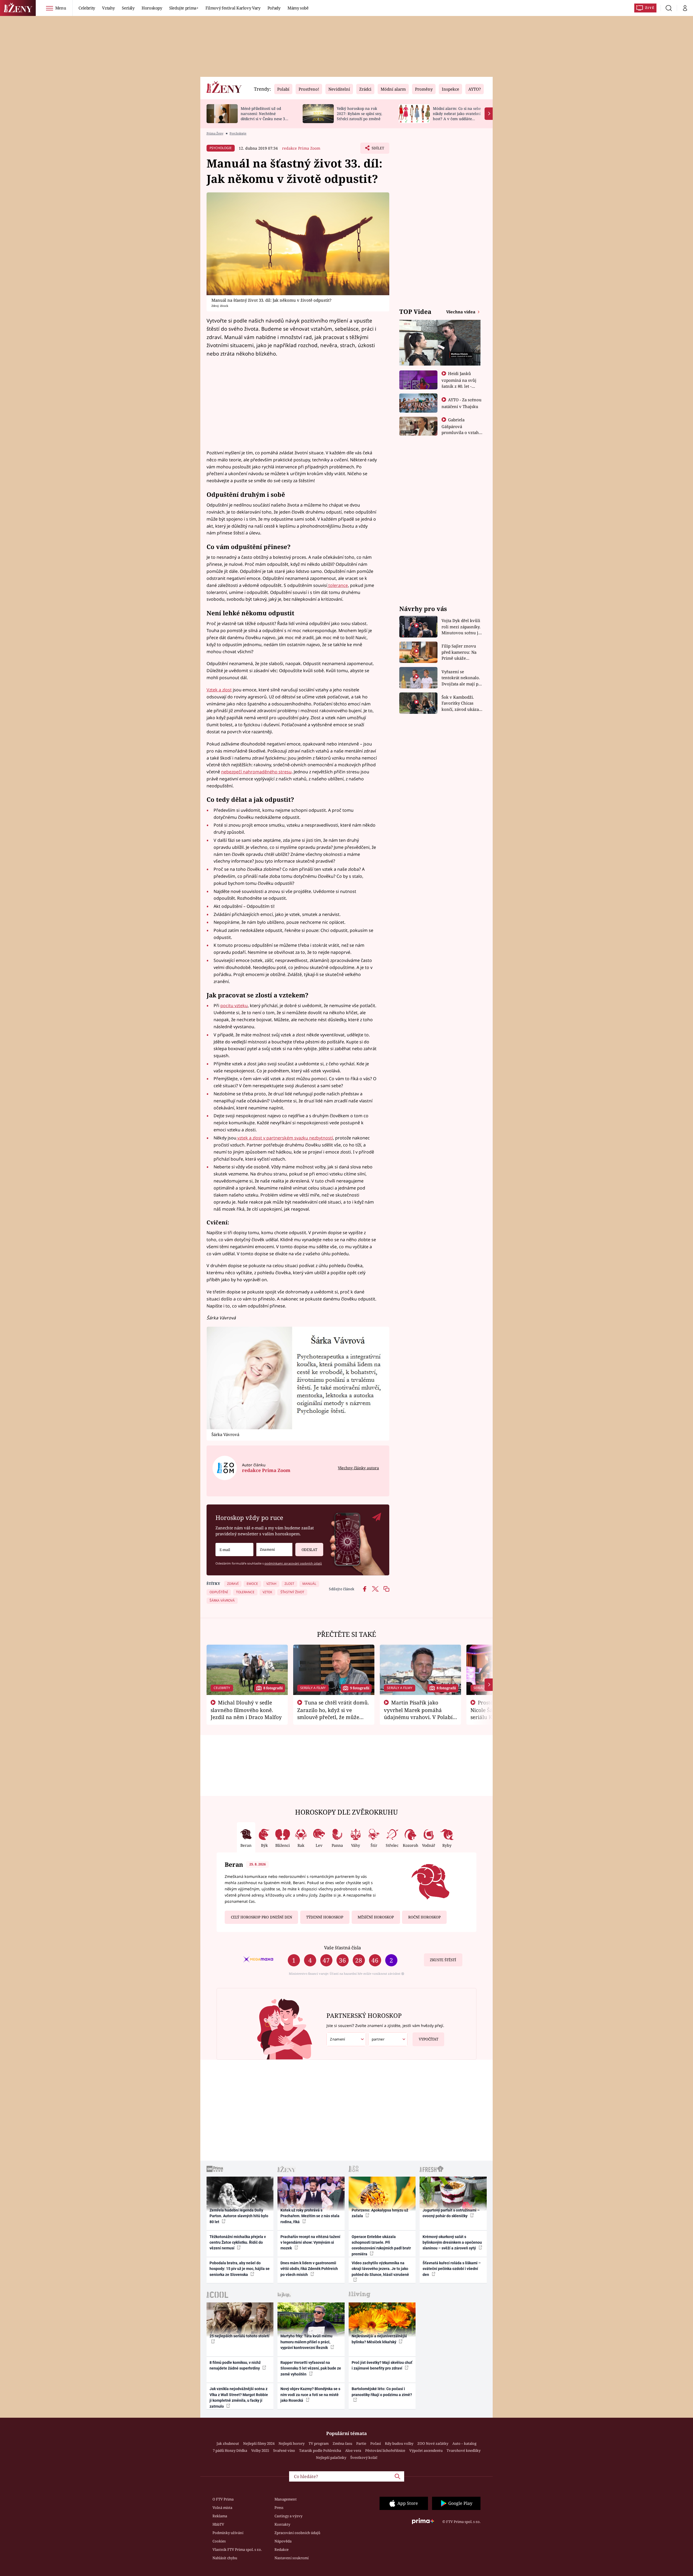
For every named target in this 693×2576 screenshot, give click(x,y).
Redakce (282, 2549)
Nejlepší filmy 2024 (259, 2443)
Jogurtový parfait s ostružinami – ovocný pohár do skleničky (451, 2213)
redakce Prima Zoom (301, 148)
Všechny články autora (358, 1468)
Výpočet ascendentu (426, 2450)
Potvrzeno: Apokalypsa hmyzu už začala (380, 2213)
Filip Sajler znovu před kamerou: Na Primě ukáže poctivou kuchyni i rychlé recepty (460, 652)
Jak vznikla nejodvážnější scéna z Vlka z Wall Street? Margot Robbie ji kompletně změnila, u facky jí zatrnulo (239, 2397)
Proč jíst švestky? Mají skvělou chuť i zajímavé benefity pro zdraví (382, 2365)
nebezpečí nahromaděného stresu (256, 772)
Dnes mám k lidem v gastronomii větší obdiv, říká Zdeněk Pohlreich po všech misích (309, 2269)
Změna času (342, 2443)
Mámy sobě (298, 8)
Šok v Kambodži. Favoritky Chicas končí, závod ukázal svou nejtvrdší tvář (461, 703)
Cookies (219, 2541)
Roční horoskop (424, 1917)
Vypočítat (429, 2039)
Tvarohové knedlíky (464, 2450)
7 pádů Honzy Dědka (230, 2450)
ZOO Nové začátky (433, 2443)
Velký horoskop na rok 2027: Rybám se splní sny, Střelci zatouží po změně (359, 114)
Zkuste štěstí (443, 1960)
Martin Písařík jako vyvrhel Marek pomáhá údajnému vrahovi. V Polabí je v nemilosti (418, 1713)
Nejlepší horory (292, 2443)
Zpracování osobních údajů (297, 2533)
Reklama (220, 2516)
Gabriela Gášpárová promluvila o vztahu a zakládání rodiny (462, 429)
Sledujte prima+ (184, 8)
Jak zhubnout (228, 2443)
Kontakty (282, 2524)
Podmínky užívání (228, 2533)
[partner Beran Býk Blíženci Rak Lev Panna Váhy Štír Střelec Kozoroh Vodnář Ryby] (388, 2039)
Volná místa (222, 2508)
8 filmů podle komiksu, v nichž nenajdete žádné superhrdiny (235, 2365)
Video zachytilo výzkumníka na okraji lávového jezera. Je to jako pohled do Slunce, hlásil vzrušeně (380, 2269)
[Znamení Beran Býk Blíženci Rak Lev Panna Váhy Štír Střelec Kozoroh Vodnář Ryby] (274, 1550)
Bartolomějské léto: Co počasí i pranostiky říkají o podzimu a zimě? (382, 2392)
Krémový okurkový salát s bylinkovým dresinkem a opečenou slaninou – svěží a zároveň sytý (452, 2242)
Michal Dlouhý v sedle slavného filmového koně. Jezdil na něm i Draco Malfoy (246, 1710)
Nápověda (283, 2541)
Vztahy (108, 8)
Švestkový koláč (364, 2457)
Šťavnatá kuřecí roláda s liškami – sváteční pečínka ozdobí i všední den (452, 2269)
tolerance (338, 585)
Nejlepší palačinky (331, 2457)
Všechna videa (461, 312)
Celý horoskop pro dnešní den (261, 1917)
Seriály (128, 8)
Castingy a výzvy (288, 2516)
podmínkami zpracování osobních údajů (293, 1563)
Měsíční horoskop (376, 1917)
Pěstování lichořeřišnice (385, 2450)
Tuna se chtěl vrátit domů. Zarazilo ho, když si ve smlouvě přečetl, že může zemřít (333, 1713)
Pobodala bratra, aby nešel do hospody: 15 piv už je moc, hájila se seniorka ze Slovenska (240, 2269)
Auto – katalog (464, 2443)
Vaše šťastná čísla (342, 1948)
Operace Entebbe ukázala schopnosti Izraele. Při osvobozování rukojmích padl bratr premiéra (381, 2245)
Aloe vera (353, 2450)
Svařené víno (284, 2450)
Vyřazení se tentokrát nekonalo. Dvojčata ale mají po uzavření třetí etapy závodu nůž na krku (461, 678)
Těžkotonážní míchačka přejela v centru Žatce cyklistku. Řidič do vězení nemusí (238, 2242)
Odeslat (309, 1550)
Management (286, 2499)
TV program (319, 2443)
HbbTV (218, 2524)
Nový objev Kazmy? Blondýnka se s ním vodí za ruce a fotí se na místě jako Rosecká (310, 2395)
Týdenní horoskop (325, 1917)
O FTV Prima (223, 2499)
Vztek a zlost (219, 690)
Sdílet (377, 150)
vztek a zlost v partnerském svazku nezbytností (285, 1138)
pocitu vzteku (234, 1006)
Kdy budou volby (399, 2443)
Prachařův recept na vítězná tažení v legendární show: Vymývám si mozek (310, 2242)
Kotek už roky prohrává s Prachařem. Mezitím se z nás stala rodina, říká (310, 2216)
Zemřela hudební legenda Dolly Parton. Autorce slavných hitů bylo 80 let (239, 2216)
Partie (361, 2443)
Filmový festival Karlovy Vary (233, 8)
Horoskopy (152, 8)
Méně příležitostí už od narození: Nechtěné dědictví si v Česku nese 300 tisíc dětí (265, 116)
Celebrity (87, 8)
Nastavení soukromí (292, 2558)
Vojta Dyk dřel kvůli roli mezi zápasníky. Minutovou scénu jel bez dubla (462, 627)
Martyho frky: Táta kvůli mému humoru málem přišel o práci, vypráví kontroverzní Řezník (306, 2342)
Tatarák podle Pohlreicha (320, 2450)
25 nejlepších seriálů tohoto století (239, 2336)
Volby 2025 (260, 2450)
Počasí (376, 2443)
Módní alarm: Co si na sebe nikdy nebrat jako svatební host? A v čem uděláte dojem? (457, 116)
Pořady (274, 8)
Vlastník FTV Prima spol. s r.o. (237, 2549)
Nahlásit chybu (225, 2558)
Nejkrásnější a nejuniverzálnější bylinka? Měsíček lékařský (379, 2339)
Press (279, 2508)
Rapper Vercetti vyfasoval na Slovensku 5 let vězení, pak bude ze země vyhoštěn (311, 2368)
